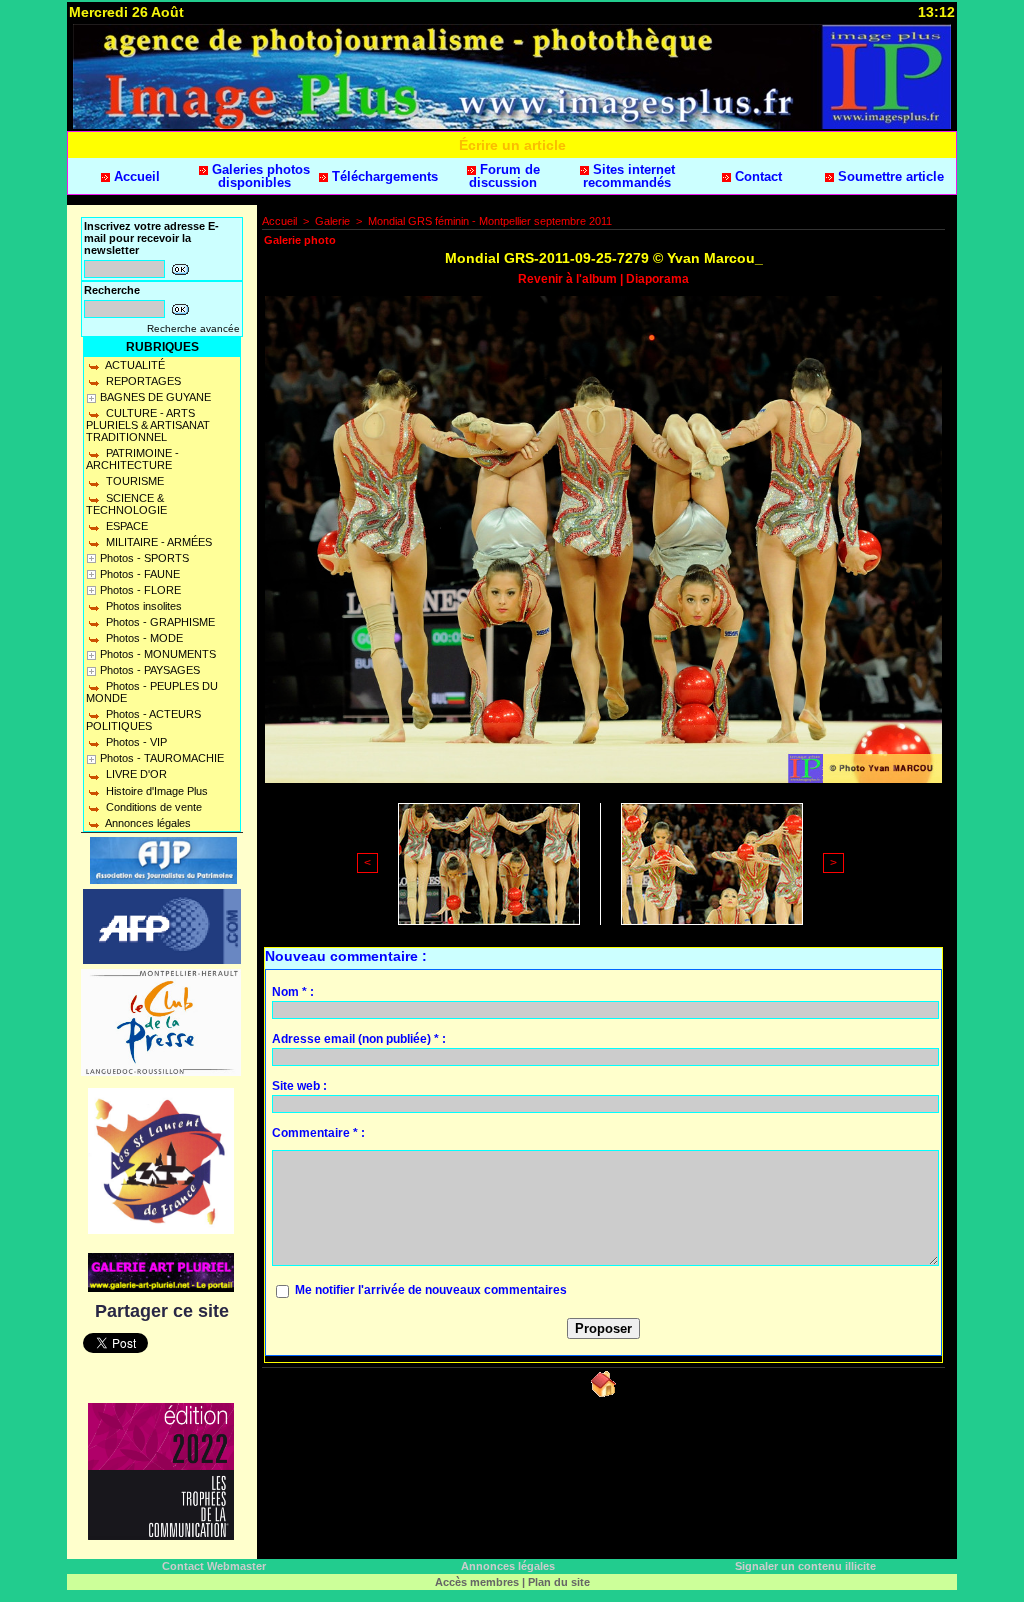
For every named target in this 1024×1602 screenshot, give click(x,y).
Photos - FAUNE (140, 574)
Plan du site (559, 1582)
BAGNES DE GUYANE (155, 397)
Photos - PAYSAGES (150, 670)
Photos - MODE (143, 638)
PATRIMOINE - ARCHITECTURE (132, 459)
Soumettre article (889, 176)
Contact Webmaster (214, 1566)
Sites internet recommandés (629, 176)
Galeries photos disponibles (259, 176)
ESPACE (125, 526)
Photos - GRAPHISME (159, 622)
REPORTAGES (142, 381)
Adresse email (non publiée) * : (359, 1039)
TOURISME (133, 481)
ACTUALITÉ (134, 365)
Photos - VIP (135, 742)
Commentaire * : (318, 1133)
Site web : (299, 1086)
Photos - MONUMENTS (158, 654)
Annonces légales (147, 823)
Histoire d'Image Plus (155, 791)
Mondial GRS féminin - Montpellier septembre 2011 (490, 221)
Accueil (135, 176)
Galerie (332, 221)
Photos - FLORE (140, 590)
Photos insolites (142, 606)
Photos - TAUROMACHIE (162, 758)
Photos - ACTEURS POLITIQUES (143, 720)
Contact (756, 176)
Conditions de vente (152, 807)
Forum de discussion (504, 176)
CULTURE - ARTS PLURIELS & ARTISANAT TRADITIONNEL (148, 425)
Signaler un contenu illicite (805, 1566)
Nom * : (293, 992)
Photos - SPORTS (144, 558)
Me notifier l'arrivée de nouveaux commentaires (431, 1290)
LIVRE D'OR (135, 774)
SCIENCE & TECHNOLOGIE (126, 504)
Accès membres (477, 1582)
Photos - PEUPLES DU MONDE (152, 692)
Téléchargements (383, 176)
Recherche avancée (193, 328)
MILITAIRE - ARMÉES (157, 542)
